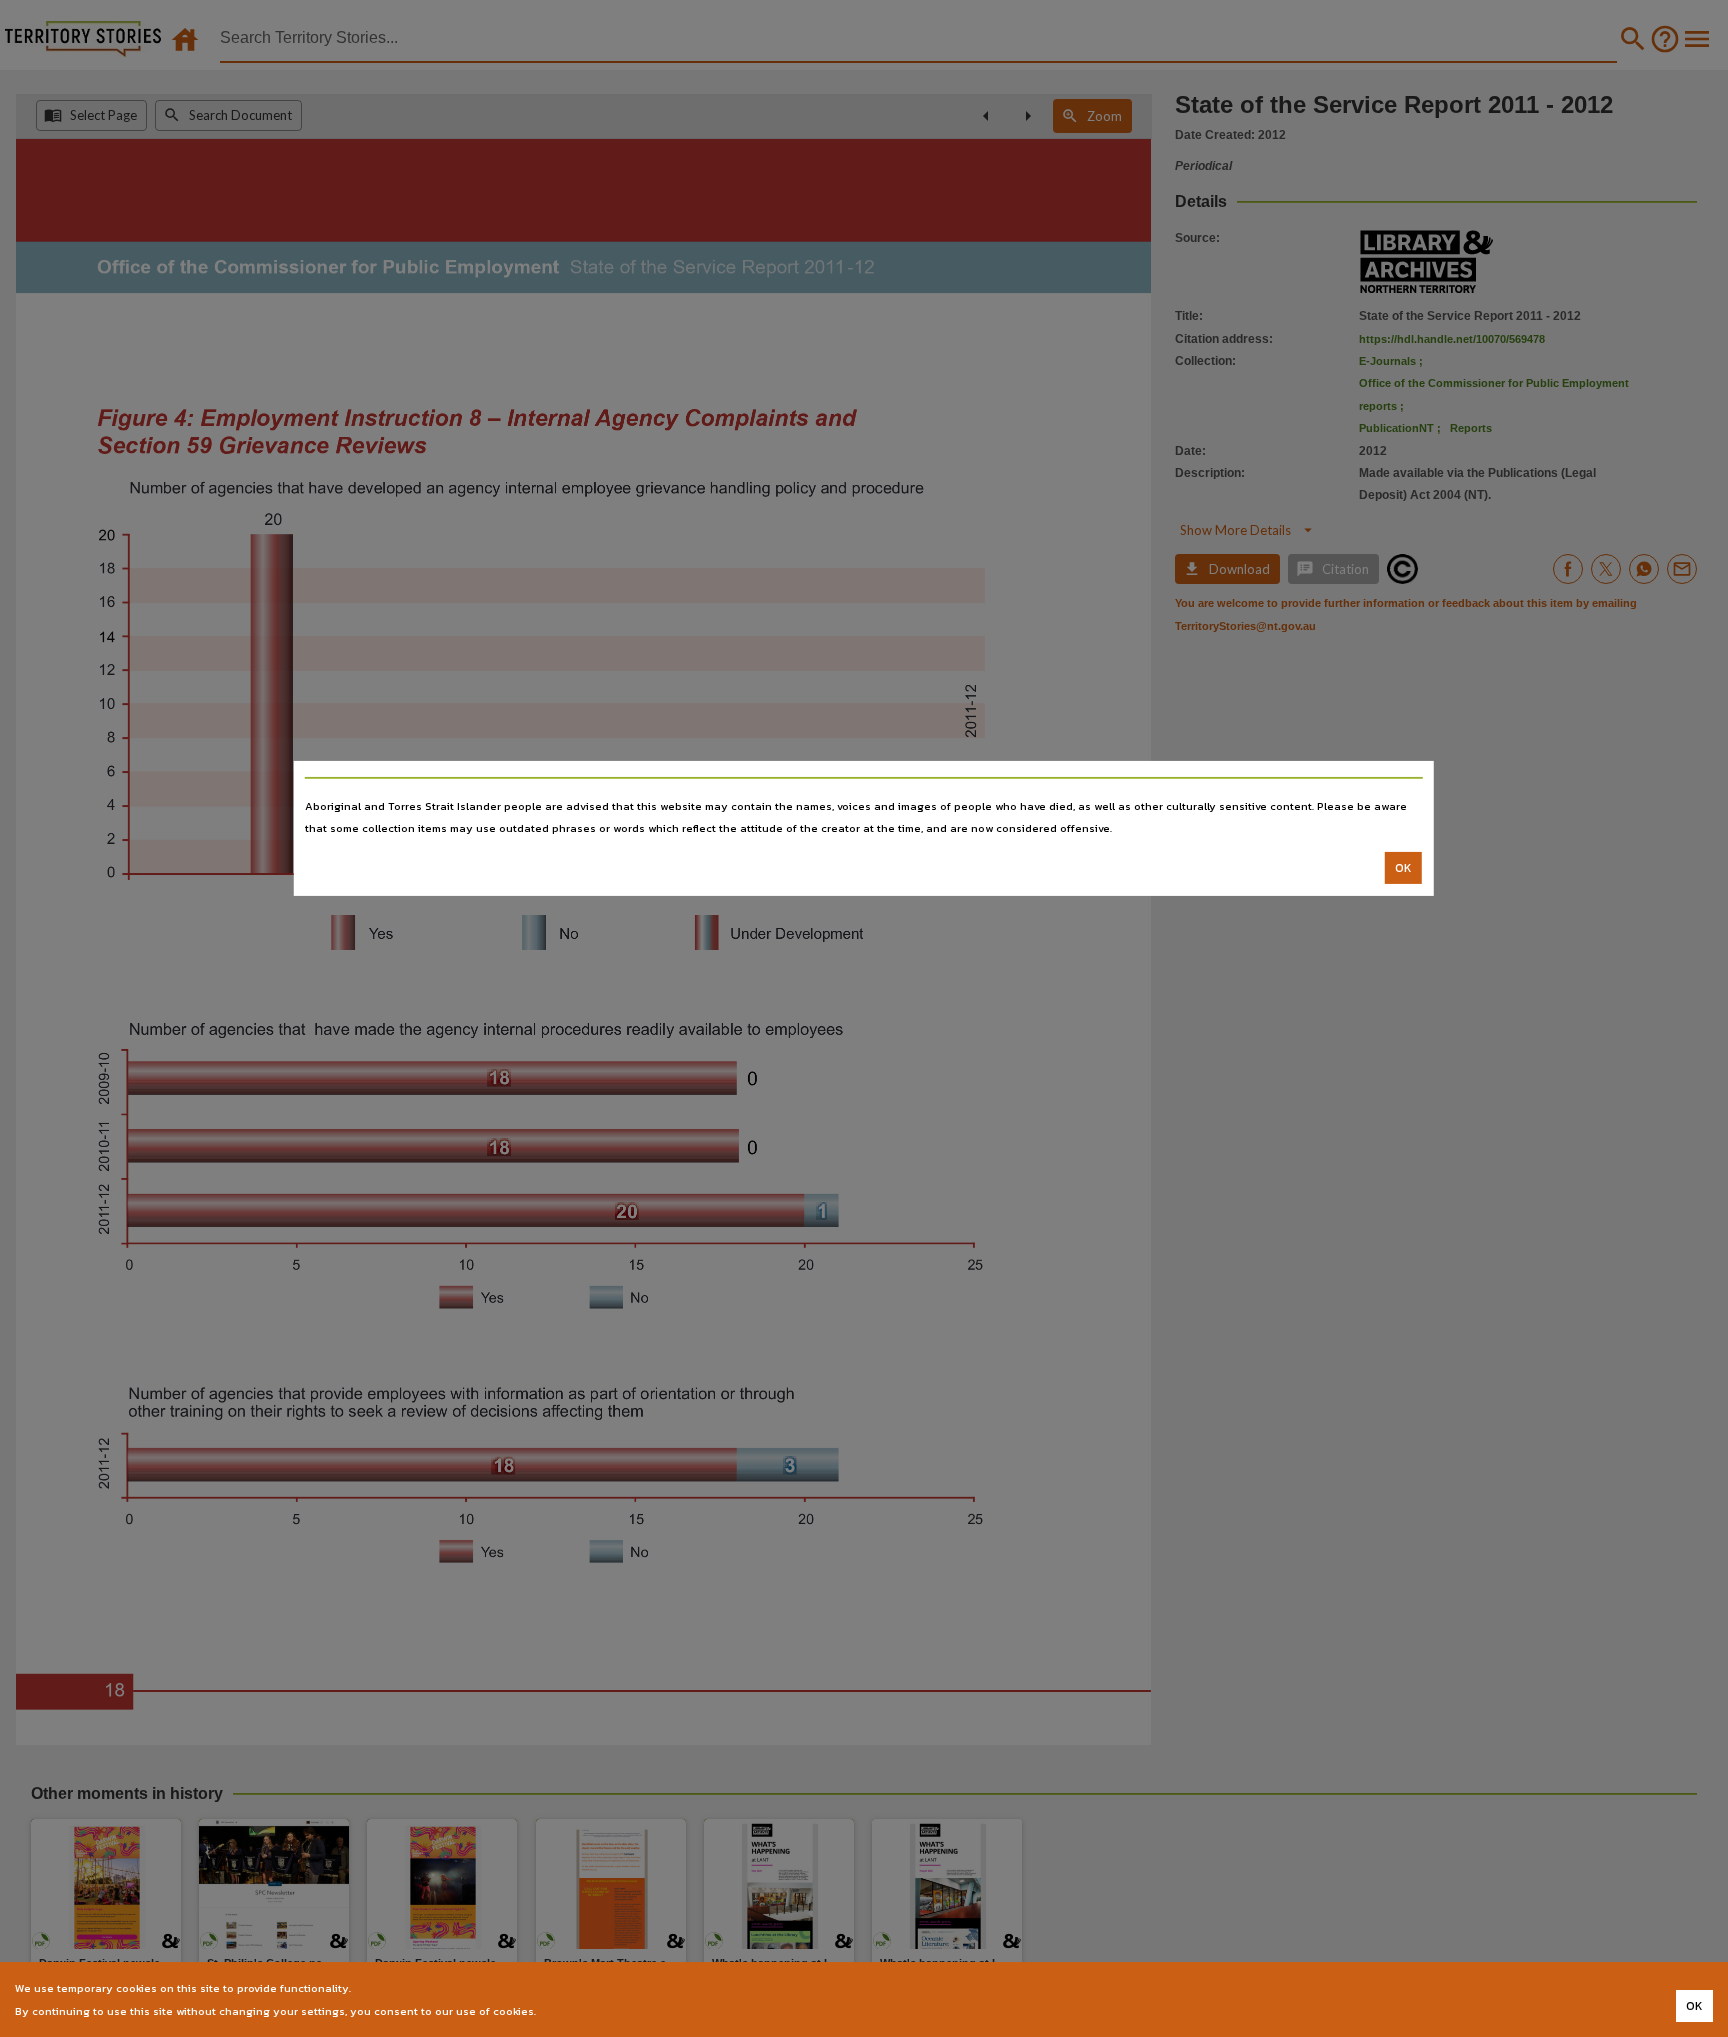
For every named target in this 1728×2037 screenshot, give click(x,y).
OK (1403, 868)
